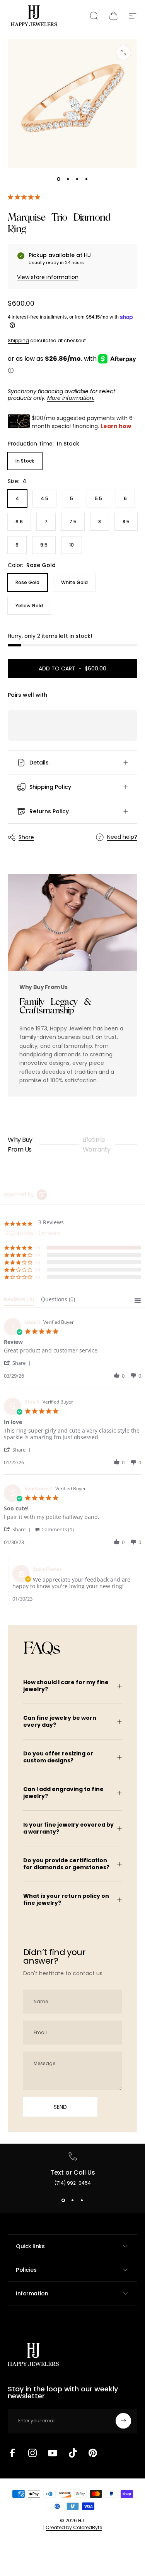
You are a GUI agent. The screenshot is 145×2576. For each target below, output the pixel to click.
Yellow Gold (29, 606)
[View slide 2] (73, 2201)
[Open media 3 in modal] (123, 53)
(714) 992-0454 (73, 2183)
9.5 (44, 545)
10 (72, 545)
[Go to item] (59, 179)
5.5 (98, 498)
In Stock (25, 461)
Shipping (18, 340)
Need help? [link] (122, 837)
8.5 (126, 522)
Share (26, 837)
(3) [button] (38, 1247)
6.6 (19, 522)
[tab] (19, 1301)
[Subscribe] (123, 2421)
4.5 (44, 498)
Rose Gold (27, 582)
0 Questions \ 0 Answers (33, 1233)
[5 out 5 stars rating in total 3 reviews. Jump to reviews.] (26, 197)
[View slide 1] (63, 2201)
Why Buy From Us (20, 1145)
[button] (19, 1363)
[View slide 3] (82, 2201)
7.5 (73, 522)
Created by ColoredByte (74, 2527)
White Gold (74, 582)
